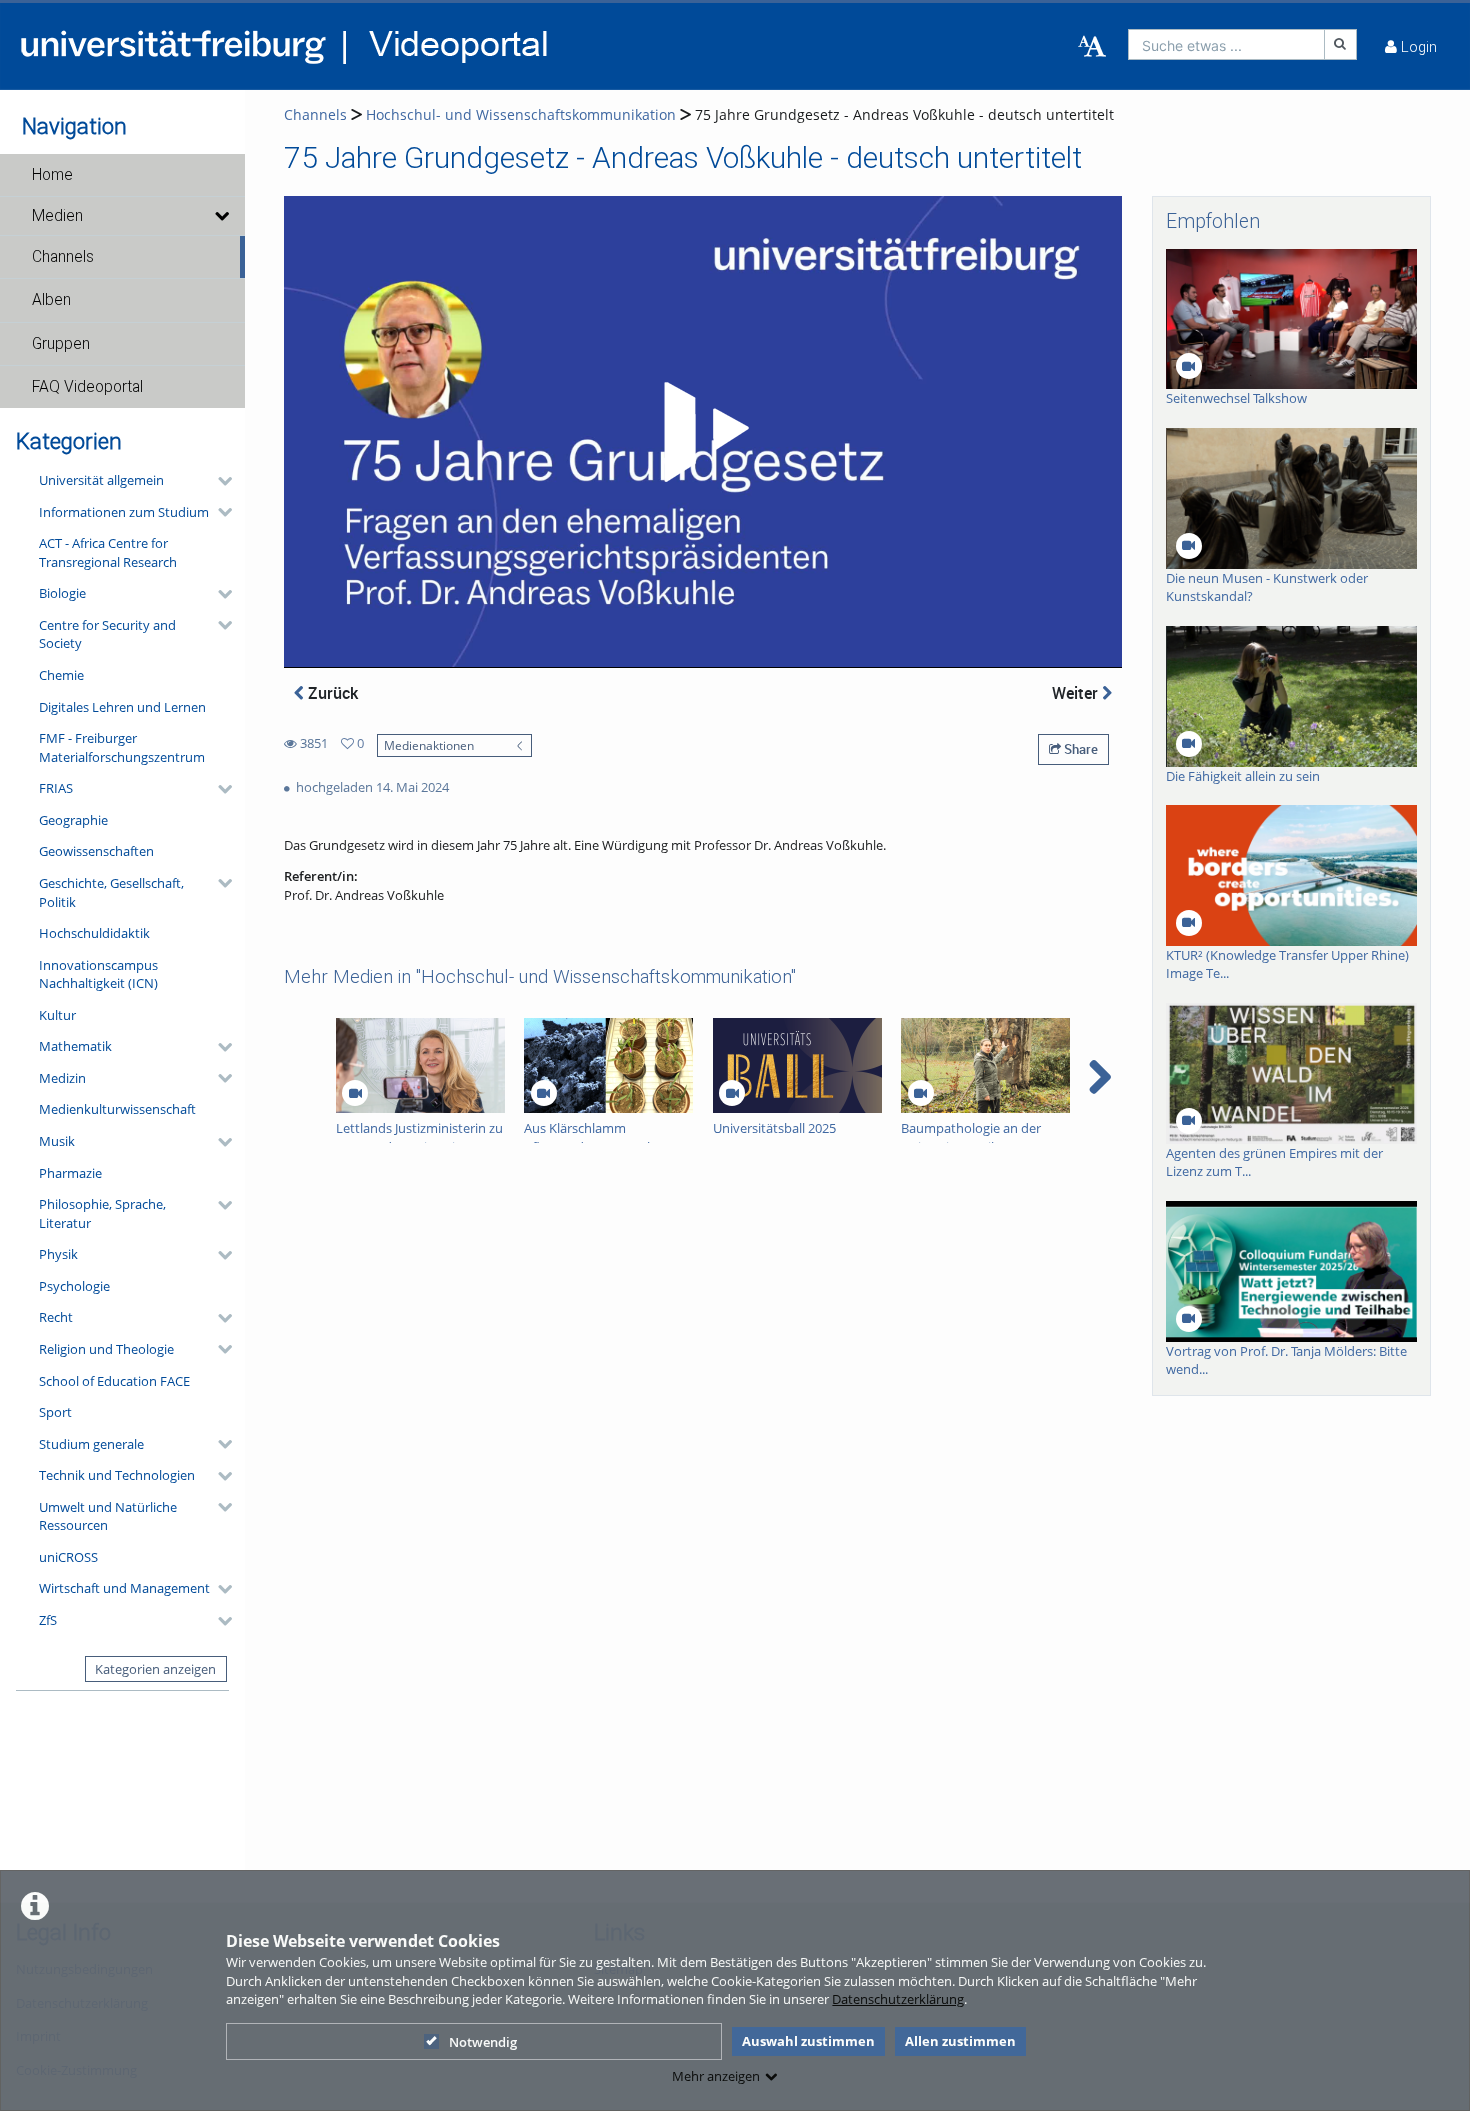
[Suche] (1341, 44)
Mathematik (75, 1046)
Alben (51, 300)
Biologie (62, 593)
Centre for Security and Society (107, 634)
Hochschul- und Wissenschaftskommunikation (521, 114)
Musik (57, 1141)
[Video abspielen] (703, 432)
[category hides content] (219, 481)
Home (52, 175)
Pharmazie (70, 1173)
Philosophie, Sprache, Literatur (102, 1213)
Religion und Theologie (106, 1349)
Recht (56, 1317)
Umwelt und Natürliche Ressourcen (108, 1516)
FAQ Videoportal (87, 387)
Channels (63, 257)
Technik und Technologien (117, 1475)
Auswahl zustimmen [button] (808, 2041)
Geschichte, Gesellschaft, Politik (111, 892)
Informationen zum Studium (124, 512)
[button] (122, 175)
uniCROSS (68, 1557)
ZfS (48, 1620)
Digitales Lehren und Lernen (122, 707)
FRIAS (56, 788)
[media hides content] (220, 216)
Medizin (62, 1078)
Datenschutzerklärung (898, 1999)
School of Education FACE (114, 1381)
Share (1079, 749)
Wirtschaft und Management (124, 1588)
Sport (55, 1412)
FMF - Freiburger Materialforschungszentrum (122, 747)
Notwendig (483, 2042)
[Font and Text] (1092, 47)
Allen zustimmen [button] (960, 2041)
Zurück (331, 693)
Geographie (73, 820)
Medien (57, 216)
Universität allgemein (101, 480)
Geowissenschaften (96, 851)
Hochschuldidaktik (94, 933)
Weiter (1077, 693)
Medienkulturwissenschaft (117, 1109)
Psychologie (74, 1286)
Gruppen (61, 344)
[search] (1226, 44)
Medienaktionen (429, 745)
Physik (58, 1254)
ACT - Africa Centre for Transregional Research (108, 552)
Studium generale (91, 1444)
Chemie (61, 675)
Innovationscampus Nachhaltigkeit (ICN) (98, 974)
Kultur (57, 1015)
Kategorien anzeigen (155, 1669)
